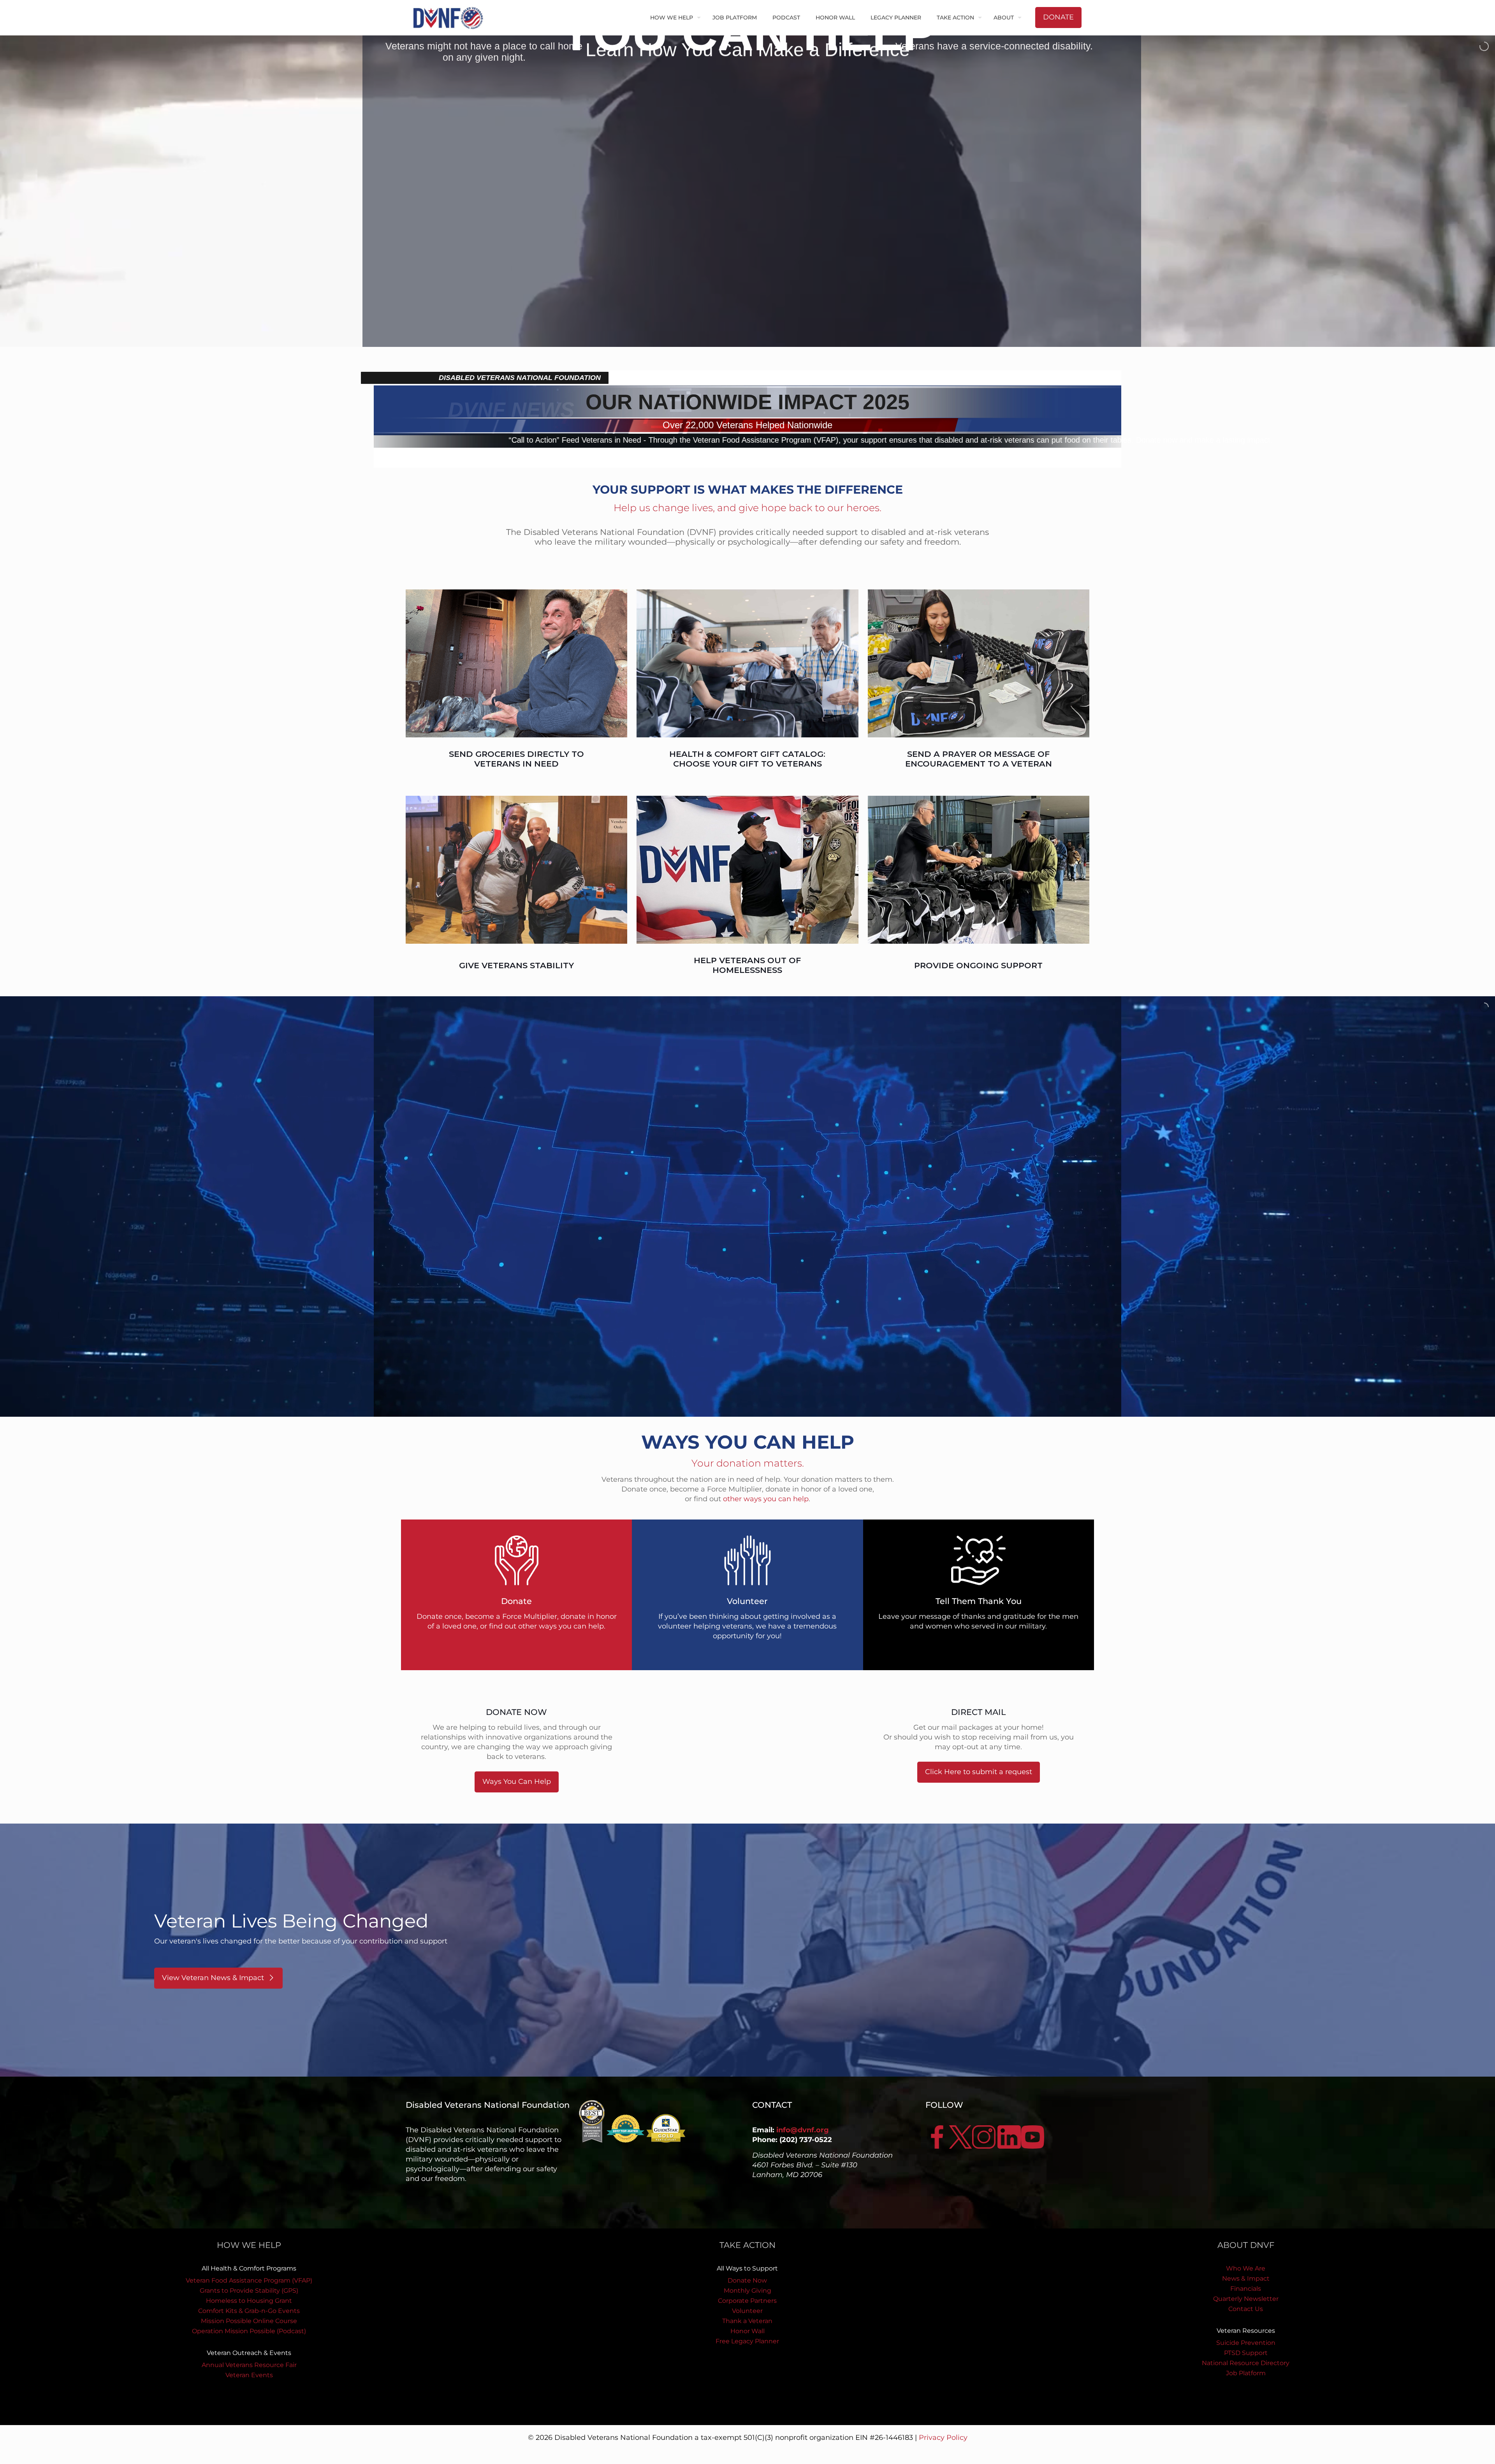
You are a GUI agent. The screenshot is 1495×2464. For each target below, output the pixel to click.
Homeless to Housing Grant (249, 2301)
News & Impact (1246, 2278)
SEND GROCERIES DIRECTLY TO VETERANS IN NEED (516, 759)
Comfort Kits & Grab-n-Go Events (249, 2311)
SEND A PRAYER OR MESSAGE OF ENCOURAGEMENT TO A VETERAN (979, 759)
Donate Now (747, 2280)
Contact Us (1246, 2309)
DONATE (1058, 17)
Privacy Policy (943, 2438)
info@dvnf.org (803, 2130)
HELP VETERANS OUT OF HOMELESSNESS (747, 965)
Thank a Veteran (747, 2321)
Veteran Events (249, 2375)
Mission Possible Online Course (249, 2321)
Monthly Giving (747, 2291)
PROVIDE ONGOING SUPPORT (978, 965)
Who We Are (1246, 2268)
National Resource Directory (1246, 2363)
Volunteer (747, 2311)
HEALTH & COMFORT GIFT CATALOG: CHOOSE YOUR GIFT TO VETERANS (747, 759)
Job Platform (1246, 2373)
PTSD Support (1246, 2353)
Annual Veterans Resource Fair (249, 2365)
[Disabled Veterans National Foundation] (451, 18)
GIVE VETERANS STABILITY (516, 965)
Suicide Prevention (1246, 2343)
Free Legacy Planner (747, 2341)
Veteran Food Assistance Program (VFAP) (249, 2280)
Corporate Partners (747, 2301)
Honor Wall (747, 2331)
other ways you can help (766, 1499)
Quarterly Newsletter (1246, 2299)
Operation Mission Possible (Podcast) (249, 2331)
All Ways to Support (747, 2268)
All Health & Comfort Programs (249, 2268)
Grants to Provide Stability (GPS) (249, 2291)
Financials (1246, 2289)
